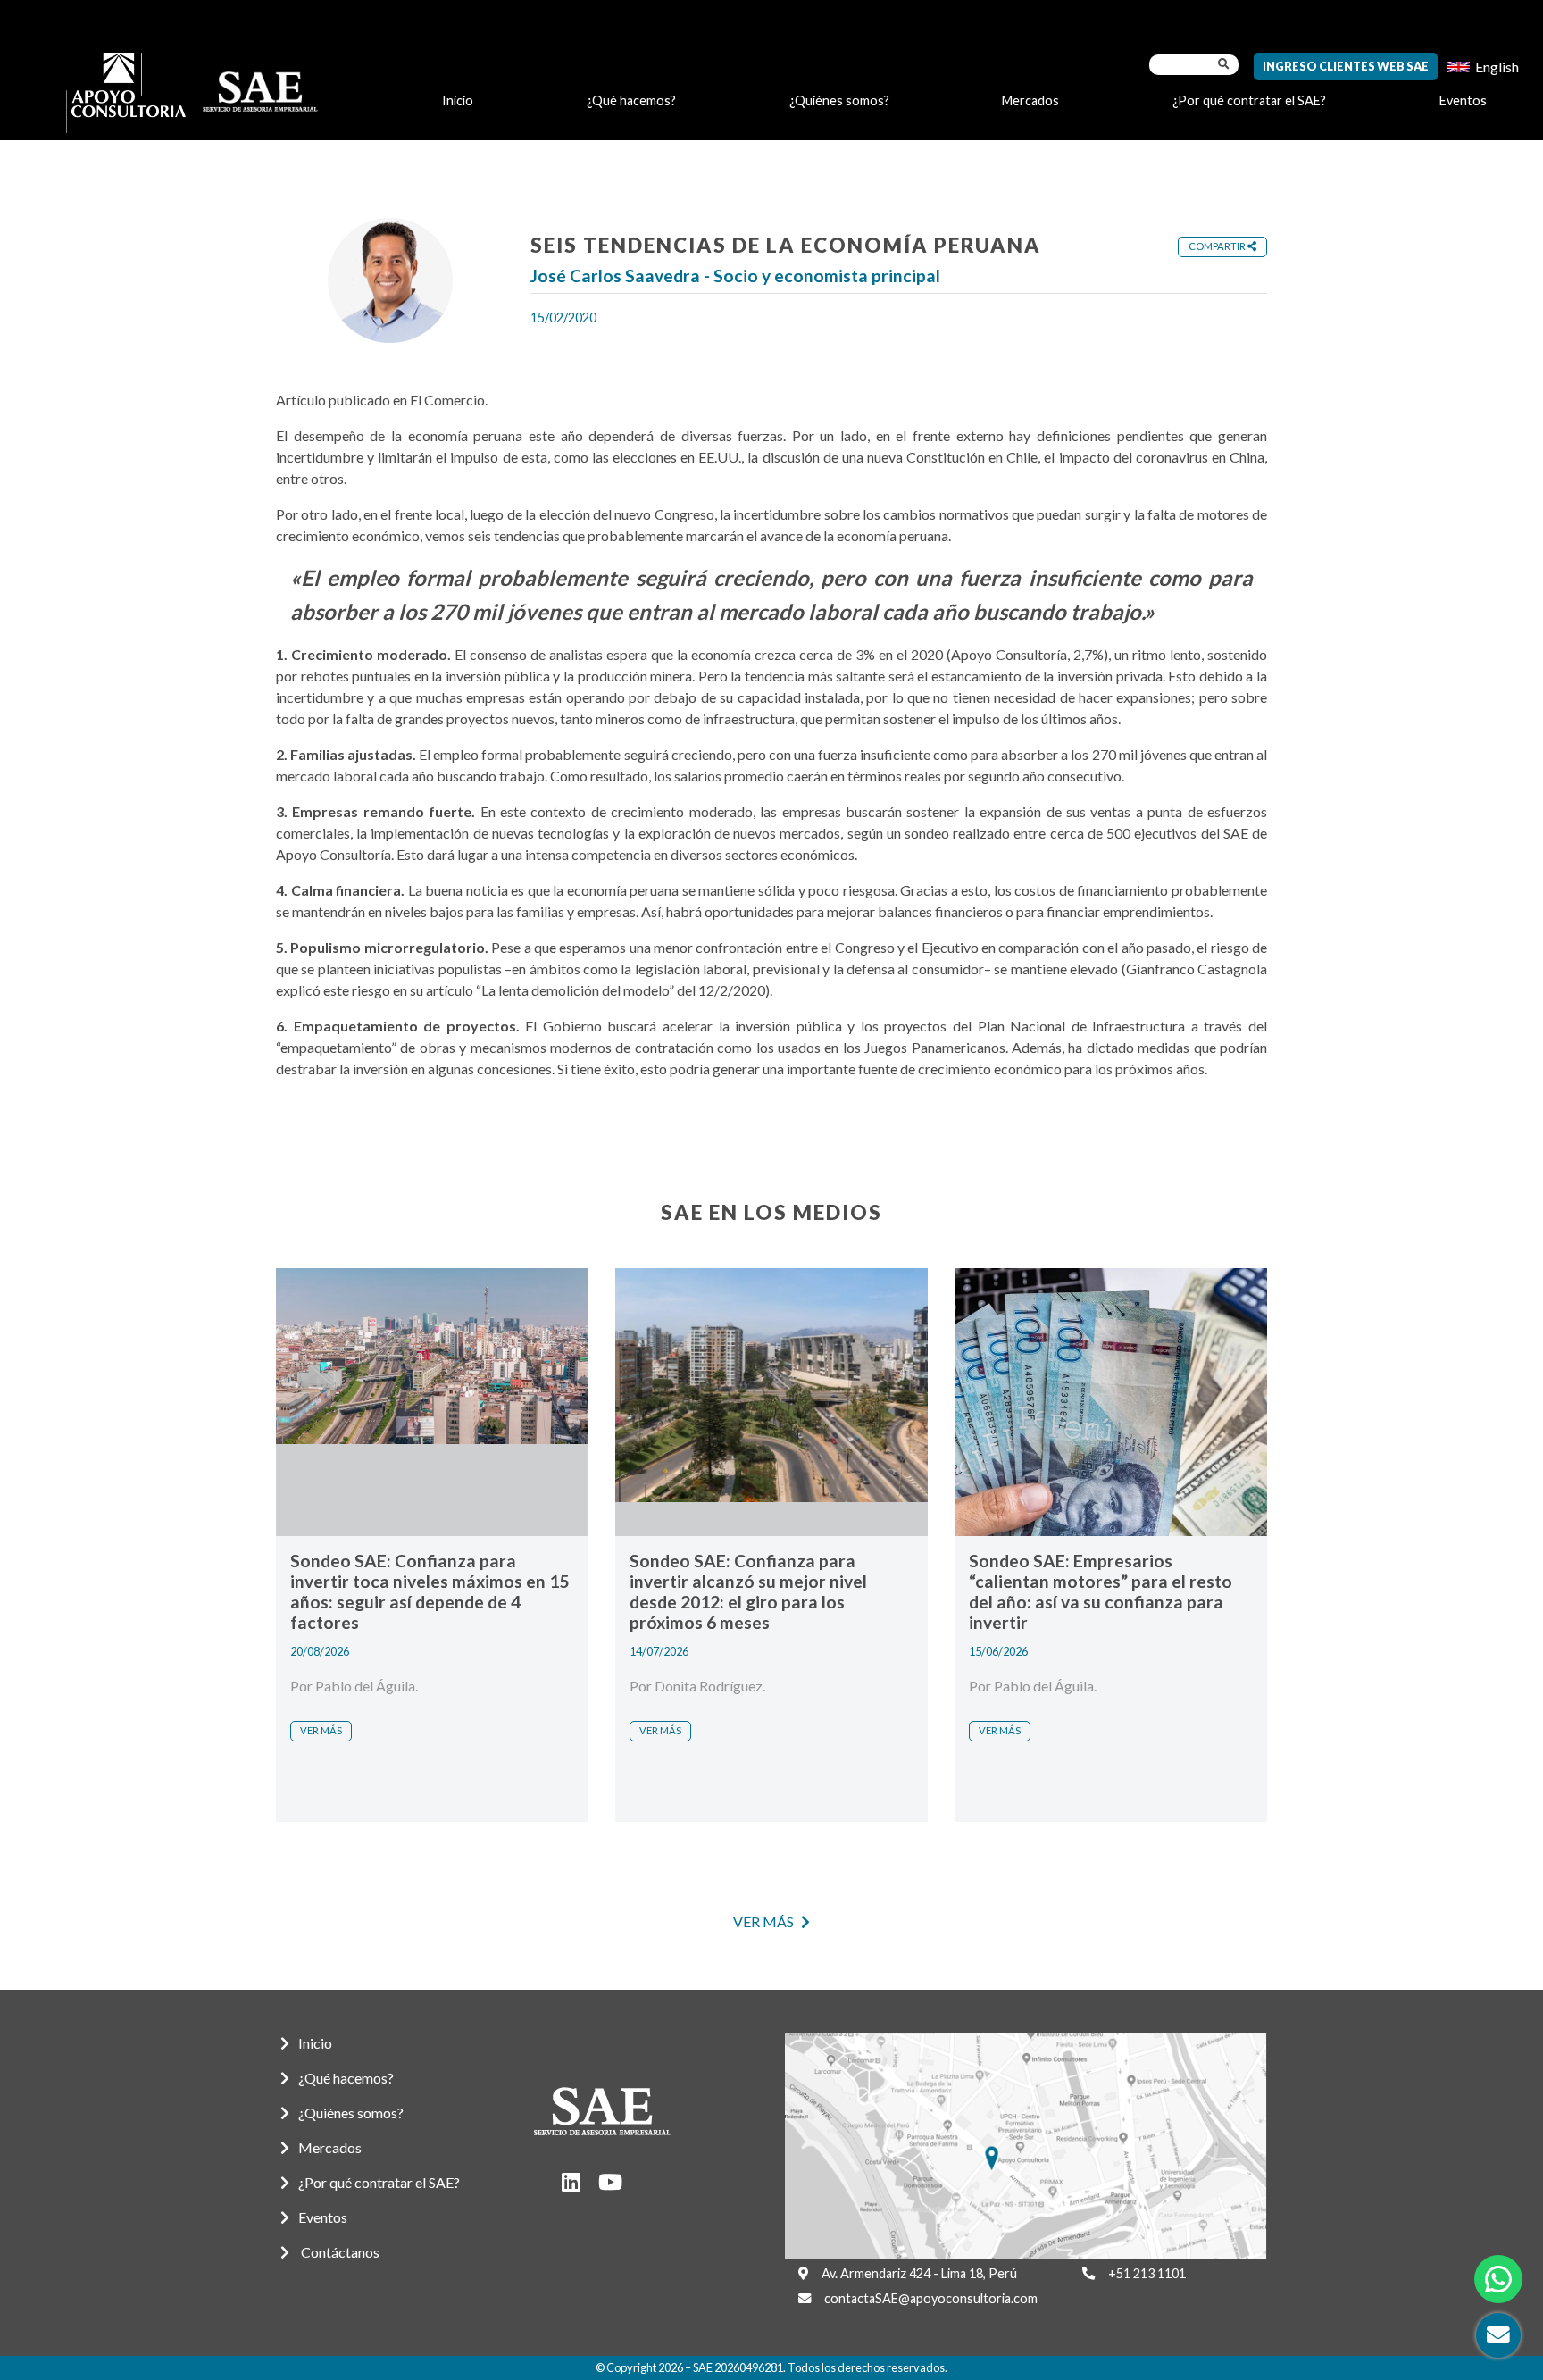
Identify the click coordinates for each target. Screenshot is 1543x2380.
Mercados (1030, 100)
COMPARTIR (1218, 246)
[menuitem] (1483, 67)
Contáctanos (339, 2252)
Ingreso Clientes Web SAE (1346, 66)
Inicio (458, 100)
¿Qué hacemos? (631, 100)
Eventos (1463, 100)
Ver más (321, 1730)
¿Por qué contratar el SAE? (1249, 100)
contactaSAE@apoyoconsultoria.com (931, 2298)
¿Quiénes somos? (839, 100)
